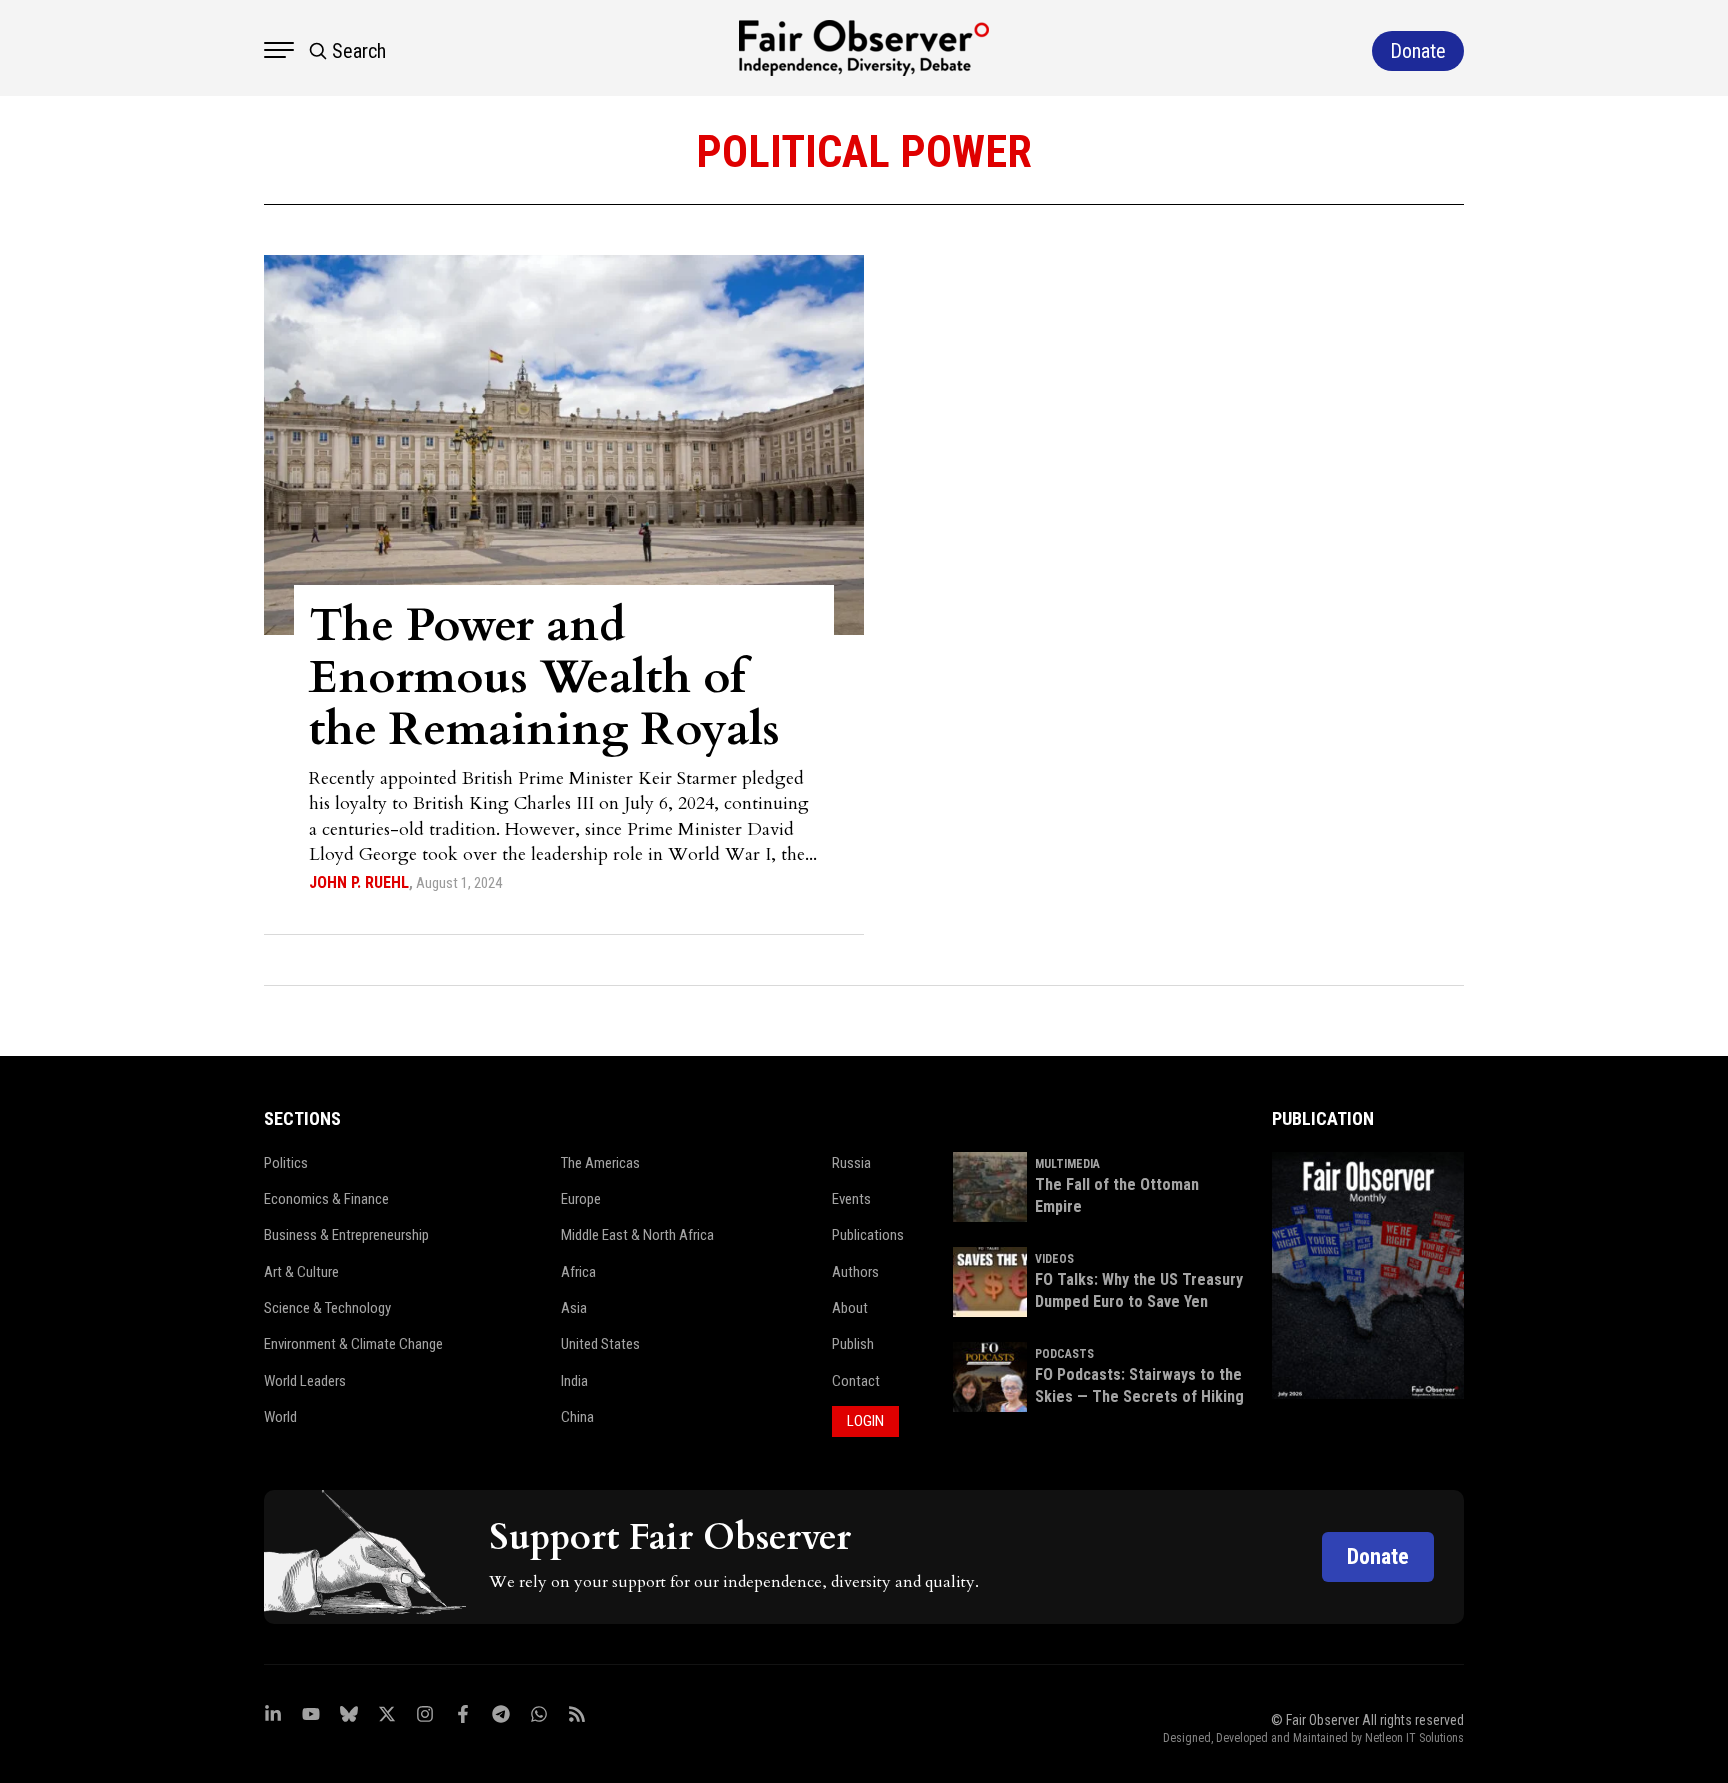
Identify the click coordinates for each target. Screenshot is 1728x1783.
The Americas (600, 1163)
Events (851, 1199)
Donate (1378, 1556)
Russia (851, 1163)
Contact (856, 1381)
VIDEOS (1054, 1259)
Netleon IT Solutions (1414, 1738)
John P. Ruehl (359, 882)
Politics (286, 1163)
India (574, 1381)
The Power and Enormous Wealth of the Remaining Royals (544, 677)
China (577, 1417)
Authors (855, 1272)
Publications (868, 1235)
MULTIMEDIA (1067, 1164)
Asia (574, 1308)
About (850, 1308)
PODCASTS (1064, 1354)
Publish (853, 1344)
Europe (581, 1199)
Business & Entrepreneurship (346, 1235)
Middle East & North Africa (637, 1235)
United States (600, 1344)
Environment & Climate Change (353, 1344)
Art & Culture (301, 1272)
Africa (578, 1272)
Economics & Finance (326, 1199)
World (280, 1417)
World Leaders (305, 1381)
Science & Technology (327, 1308)
